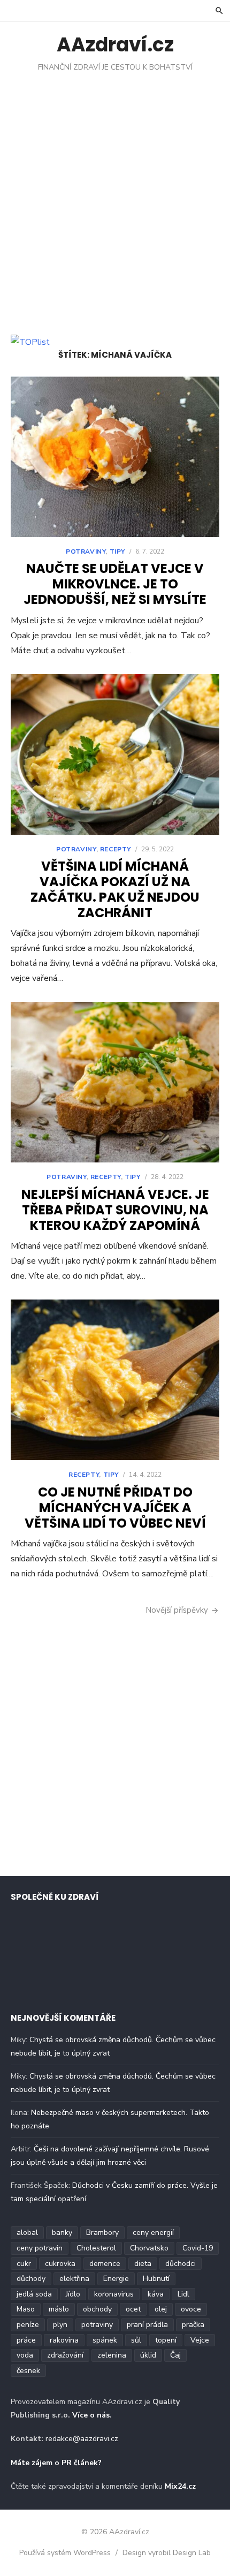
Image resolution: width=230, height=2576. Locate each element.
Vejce (200, 2340)
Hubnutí (156, 2279)
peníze (28, 2325)
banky (62, 2233)
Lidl (183, 2294)
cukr (24, 2264)
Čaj (175, 2355)
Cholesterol (96, 2248)
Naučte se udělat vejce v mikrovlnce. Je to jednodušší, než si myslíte (115, 584)
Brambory (102, 2233)
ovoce (191, 2309)
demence (105, 2264)
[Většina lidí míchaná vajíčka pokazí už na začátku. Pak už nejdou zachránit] (115, 754)
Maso (26, 2309)
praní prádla (147, 2325)
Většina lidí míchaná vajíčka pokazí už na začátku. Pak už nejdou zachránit (115, 889)
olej (161, 2309)
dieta (143, 2264)
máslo (59, 2309)
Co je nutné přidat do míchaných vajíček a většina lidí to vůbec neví (115, 1508)
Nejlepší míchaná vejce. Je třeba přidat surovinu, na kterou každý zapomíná (115, 1210)
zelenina (112, 2355)
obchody (97, 2309)
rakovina (64, 2340)
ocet (133, 2309)
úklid (148, 2355)
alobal (27, 2233)
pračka (193, 2325)
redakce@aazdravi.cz (82, 2439)
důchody (31, 2279)
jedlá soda (34, 2294)
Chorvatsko (149, 2248)
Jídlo (73, 2294)
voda (25, 2355)
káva (156, 2294)
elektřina (74, 2279)
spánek (105, 2340)
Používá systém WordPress (65, 2553)
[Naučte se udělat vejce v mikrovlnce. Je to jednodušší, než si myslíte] (115, 457)
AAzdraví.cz (115, 45)
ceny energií (153, 2233)
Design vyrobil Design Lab (167, 2553)
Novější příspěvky (177, 1610)
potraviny (97, 2325)
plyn (60, 2325)
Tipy (117, 552)
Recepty (116, 849)
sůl (136, 2340)
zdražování (65, 2355)
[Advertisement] (115, 193)
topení (166, 2340)
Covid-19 (198, 2248)
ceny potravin (40, 2248)
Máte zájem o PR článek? (56, 2463)
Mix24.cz (180, 2486)
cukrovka (60, 2264)
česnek (28, 2371)
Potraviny (86, 552)
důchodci (181, 2264)
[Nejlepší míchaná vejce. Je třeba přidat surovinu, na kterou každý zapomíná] (115, 1082)
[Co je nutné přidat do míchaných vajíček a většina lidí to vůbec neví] (115, 1380)
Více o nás (91, 2415)
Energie (116, 2279)
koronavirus (114, 2294)
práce (26, 2340)
